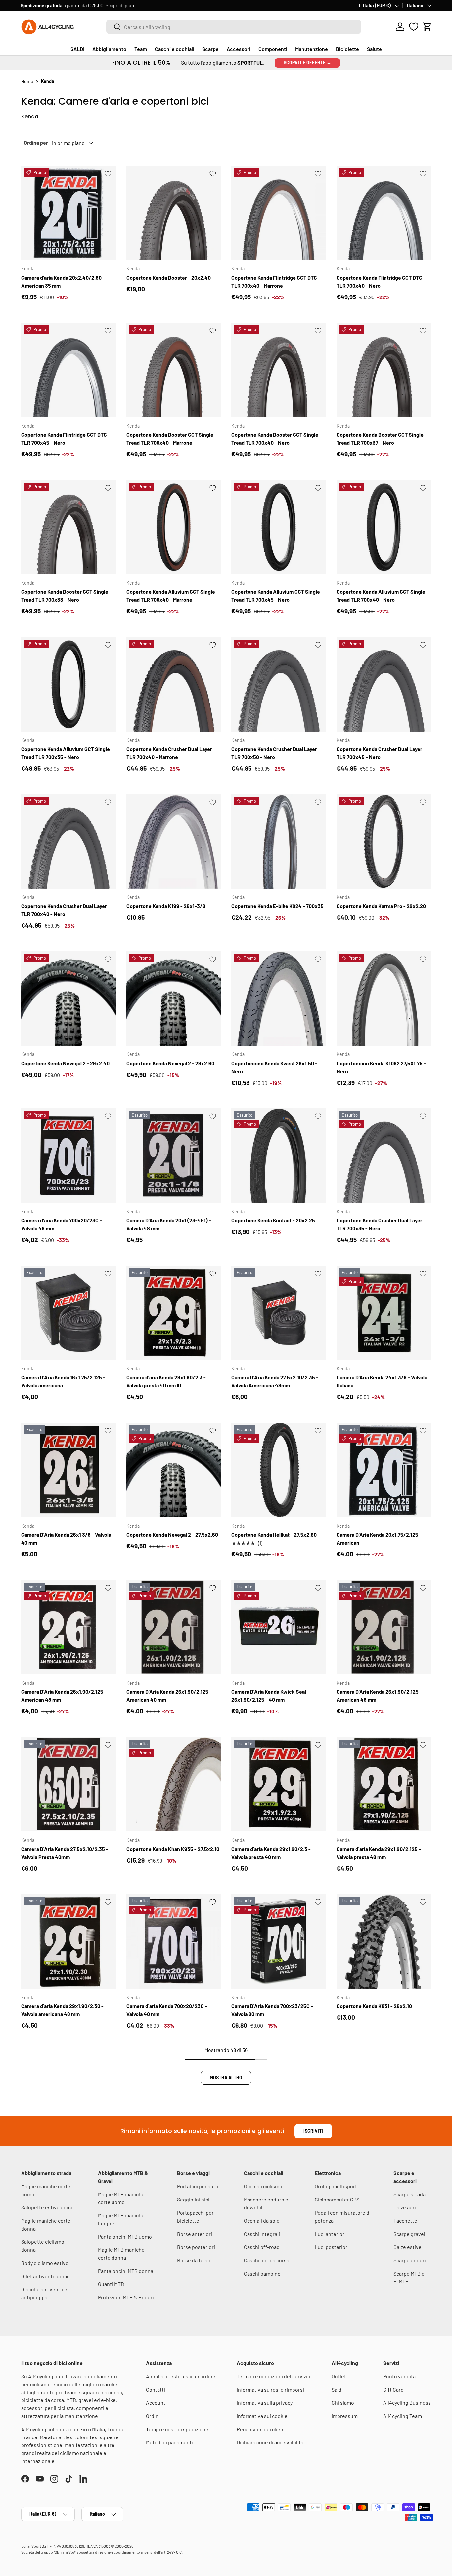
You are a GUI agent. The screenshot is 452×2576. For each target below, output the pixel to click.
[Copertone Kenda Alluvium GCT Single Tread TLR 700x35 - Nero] (68, 684)
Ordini (153, 2416)
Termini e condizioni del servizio (273, 2376)
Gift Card (393, 2389)
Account (156, 2403)
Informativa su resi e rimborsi (270, 2389)
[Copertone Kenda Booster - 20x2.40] (174, 213)
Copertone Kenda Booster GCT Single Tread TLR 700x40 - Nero (275, 438)
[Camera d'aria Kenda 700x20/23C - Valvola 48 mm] (68, 1156)
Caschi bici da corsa (267, 2260)
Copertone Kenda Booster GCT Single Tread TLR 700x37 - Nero (380, 438)
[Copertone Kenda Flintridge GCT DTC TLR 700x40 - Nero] (384, 213)
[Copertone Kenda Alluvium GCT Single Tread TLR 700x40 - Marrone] (174, 527)
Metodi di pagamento (170, 2442)
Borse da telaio (194, 2260)
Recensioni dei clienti (262, 2429)
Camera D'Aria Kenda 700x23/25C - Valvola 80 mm (272, 2010)
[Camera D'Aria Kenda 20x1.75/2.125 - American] (384, 1470)
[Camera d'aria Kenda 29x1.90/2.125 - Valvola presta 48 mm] (384, 1784)
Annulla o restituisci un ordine (181, 2376)
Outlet (339, 2376)
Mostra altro (226, 2077)
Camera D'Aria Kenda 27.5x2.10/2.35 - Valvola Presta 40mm (65, 1853)
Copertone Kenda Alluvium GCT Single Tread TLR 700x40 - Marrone (171, 595)
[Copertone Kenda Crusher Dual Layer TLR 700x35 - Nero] (384, 1156)
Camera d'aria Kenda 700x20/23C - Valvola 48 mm (62, 1224)
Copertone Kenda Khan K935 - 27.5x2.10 (173, 1849)
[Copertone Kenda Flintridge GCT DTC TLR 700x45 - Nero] (68, 370)
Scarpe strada (409, 2194)
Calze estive (407, 2247)
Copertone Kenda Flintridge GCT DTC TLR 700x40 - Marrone (274, 281)
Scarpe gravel (409, 2234)
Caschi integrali (262, 2234)
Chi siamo (343, 2403)
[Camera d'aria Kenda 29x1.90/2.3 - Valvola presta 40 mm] (279, 1784)
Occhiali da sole (262, 2220)
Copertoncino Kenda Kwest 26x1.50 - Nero (274, 1067)
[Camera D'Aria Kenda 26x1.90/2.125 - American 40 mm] (174, 1627)
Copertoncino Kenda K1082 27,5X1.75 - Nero (381, 1067)
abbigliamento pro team (49, 2392)
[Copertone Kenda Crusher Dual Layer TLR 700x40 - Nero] (68, 842)
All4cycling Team (403, 2416)
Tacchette (405, 2220)
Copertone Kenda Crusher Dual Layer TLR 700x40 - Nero (64, 910)
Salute (374, 49)
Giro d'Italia (92, 2429)
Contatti (156, 2389)
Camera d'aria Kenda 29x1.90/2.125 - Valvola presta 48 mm (379, 1853)
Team (141, 49)
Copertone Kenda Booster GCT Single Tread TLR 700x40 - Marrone (170, 438)
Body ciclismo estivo (45, 2263)
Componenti (273, 49)
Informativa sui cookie (262, 2416)
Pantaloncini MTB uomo (125, 2236)
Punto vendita (399, 2376)
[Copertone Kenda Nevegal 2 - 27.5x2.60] (174, 1470)
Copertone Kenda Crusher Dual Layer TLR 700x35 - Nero (379, 1224)
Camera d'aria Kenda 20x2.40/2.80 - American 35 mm (63, 281)
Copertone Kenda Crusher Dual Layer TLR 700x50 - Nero (274, 753)
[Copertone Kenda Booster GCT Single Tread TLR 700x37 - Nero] (384, 370)
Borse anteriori (195, 2234)
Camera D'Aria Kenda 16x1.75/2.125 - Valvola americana (63, 1381)
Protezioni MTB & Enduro (127, 2297)
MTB (71, 2400)
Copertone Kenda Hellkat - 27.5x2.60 (274, 1535)
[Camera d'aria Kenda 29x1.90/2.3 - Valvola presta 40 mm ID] (174, 1313)
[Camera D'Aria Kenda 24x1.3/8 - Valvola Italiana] (384, 1313)
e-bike (108, 2400)
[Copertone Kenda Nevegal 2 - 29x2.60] (174, 999)
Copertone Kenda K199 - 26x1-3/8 (166, 906)
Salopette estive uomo (47, 2207)
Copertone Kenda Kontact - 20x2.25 (273, 1220)
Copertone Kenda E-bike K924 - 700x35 (277, 906)
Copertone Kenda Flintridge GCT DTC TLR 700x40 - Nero (379, 281)
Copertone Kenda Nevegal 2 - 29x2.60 (170, 1063)
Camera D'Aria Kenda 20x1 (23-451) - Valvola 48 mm (169, 1224)
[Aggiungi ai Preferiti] (108, 174)
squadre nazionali (102, 2392)
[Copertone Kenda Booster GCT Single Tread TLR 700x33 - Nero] (68, 527)
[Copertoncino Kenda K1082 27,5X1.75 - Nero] (384, 999)
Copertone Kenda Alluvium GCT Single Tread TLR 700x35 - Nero (66, 753)
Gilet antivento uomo (45, 2276)
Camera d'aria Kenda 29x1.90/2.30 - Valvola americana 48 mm (62, 2010)
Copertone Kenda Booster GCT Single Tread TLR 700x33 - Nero (65, 595)
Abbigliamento (109, 49)
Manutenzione (312, 49)
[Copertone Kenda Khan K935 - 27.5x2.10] (174, 1784)
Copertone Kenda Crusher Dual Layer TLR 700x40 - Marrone (169, 753)
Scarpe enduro (410, 2260)
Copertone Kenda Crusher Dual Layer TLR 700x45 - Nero (379, 753)
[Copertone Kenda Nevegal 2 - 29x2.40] (68, 999)
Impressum (345, 2416)
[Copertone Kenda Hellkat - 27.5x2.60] (279, 1470)
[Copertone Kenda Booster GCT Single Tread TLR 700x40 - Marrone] (174, 370)
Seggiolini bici (193, 2199)
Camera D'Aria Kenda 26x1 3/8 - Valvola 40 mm (66, 1539)
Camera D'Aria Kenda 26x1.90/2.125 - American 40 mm (169, 1696)
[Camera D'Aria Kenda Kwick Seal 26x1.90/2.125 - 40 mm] (279, 1627)
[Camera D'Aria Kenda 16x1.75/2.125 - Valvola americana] (68, 1313)
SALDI (77, 49)
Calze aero (406, 2207)
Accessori (239, 49)
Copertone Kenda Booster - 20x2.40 (169, 277)
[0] (414, 27)
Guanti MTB (111, 2284)
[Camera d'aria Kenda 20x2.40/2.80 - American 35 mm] (68, 213)
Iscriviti (313, 2131)
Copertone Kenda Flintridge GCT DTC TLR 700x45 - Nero (64, 438)
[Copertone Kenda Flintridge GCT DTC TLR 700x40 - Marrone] (279, 213)
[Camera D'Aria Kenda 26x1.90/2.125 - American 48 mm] (68, 1627)
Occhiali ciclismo (263, 2186)
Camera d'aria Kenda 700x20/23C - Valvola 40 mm (167, 2010)
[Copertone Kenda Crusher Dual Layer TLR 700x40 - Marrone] (174, 684)
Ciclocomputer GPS (337, 2199)
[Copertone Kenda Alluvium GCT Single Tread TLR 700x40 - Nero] (384, 527)
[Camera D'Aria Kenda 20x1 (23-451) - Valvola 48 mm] (174, 1156)
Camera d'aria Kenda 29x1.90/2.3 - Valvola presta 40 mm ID (166, 1381)
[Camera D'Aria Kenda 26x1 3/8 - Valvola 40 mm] (68, 1470)
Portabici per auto (198, 2186)
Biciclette (347, 49)
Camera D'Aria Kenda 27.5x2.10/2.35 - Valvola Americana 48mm (275, 1381)
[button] (427, 27)
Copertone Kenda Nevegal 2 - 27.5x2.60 (172, 1535)
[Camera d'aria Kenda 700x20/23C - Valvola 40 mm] (174, 1941)
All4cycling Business (407, 2403)
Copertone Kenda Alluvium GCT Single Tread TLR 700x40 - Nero (381, 595)
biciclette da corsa (43, 2400)
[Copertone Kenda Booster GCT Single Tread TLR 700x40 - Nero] (279, 370)
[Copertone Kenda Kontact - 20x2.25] (279, 1156)
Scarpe (210, 49)
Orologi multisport (336, 2186)
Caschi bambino (262, 2273)
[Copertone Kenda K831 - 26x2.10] (384, 1941)
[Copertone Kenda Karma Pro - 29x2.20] (384, 842)
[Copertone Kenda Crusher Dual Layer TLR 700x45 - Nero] (384, 684)
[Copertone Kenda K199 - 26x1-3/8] (174, 842)
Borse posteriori (196, 2247)
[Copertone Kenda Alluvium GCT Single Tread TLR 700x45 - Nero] (279, 527)
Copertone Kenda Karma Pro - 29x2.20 (381, 906)
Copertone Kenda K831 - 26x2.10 (374, 2006)
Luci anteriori (330, 2234)
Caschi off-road (262, 2247)
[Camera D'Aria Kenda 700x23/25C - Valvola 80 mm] (279, 1941)
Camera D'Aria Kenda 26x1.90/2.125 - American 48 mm (64, 1696)
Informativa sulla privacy (265, 2403)
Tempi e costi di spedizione (177, 2429)
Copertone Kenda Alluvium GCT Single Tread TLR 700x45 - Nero (276, 595)
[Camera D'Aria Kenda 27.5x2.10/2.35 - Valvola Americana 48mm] (279, 1313)
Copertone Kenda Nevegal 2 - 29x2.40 (65, 1063)
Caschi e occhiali (175, 49)
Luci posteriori (332, 2247)
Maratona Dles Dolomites (68, 2437)
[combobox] (234, 27)
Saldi (337, 2389)
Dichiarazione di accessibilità (270, 2442)
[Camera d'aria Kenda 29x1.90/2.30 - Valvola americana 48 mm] (68, 1941)
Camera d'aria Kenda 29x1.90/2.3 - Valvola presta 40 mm (271, 1853)
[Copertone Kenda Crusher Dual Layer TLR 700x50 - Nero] (279, 684)
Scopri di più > (121, 5)
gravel (86, 2400)
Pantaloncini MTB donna (126, 2271)
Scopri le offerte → (307, 63)
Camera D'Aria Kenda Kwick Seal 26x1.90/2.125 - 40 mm (269, 1696)
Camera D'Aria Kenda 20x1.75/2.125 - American (379, 1539)
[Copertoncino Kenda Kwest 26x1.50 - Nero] (279, 999)
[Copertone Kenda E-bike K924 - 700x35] (279, 842)
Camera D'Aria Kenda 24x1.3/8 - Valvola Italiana (382, 1381)
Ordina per (36, 143)
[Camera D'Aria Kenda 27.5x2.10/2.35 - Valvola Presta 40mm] (68, 1784)
